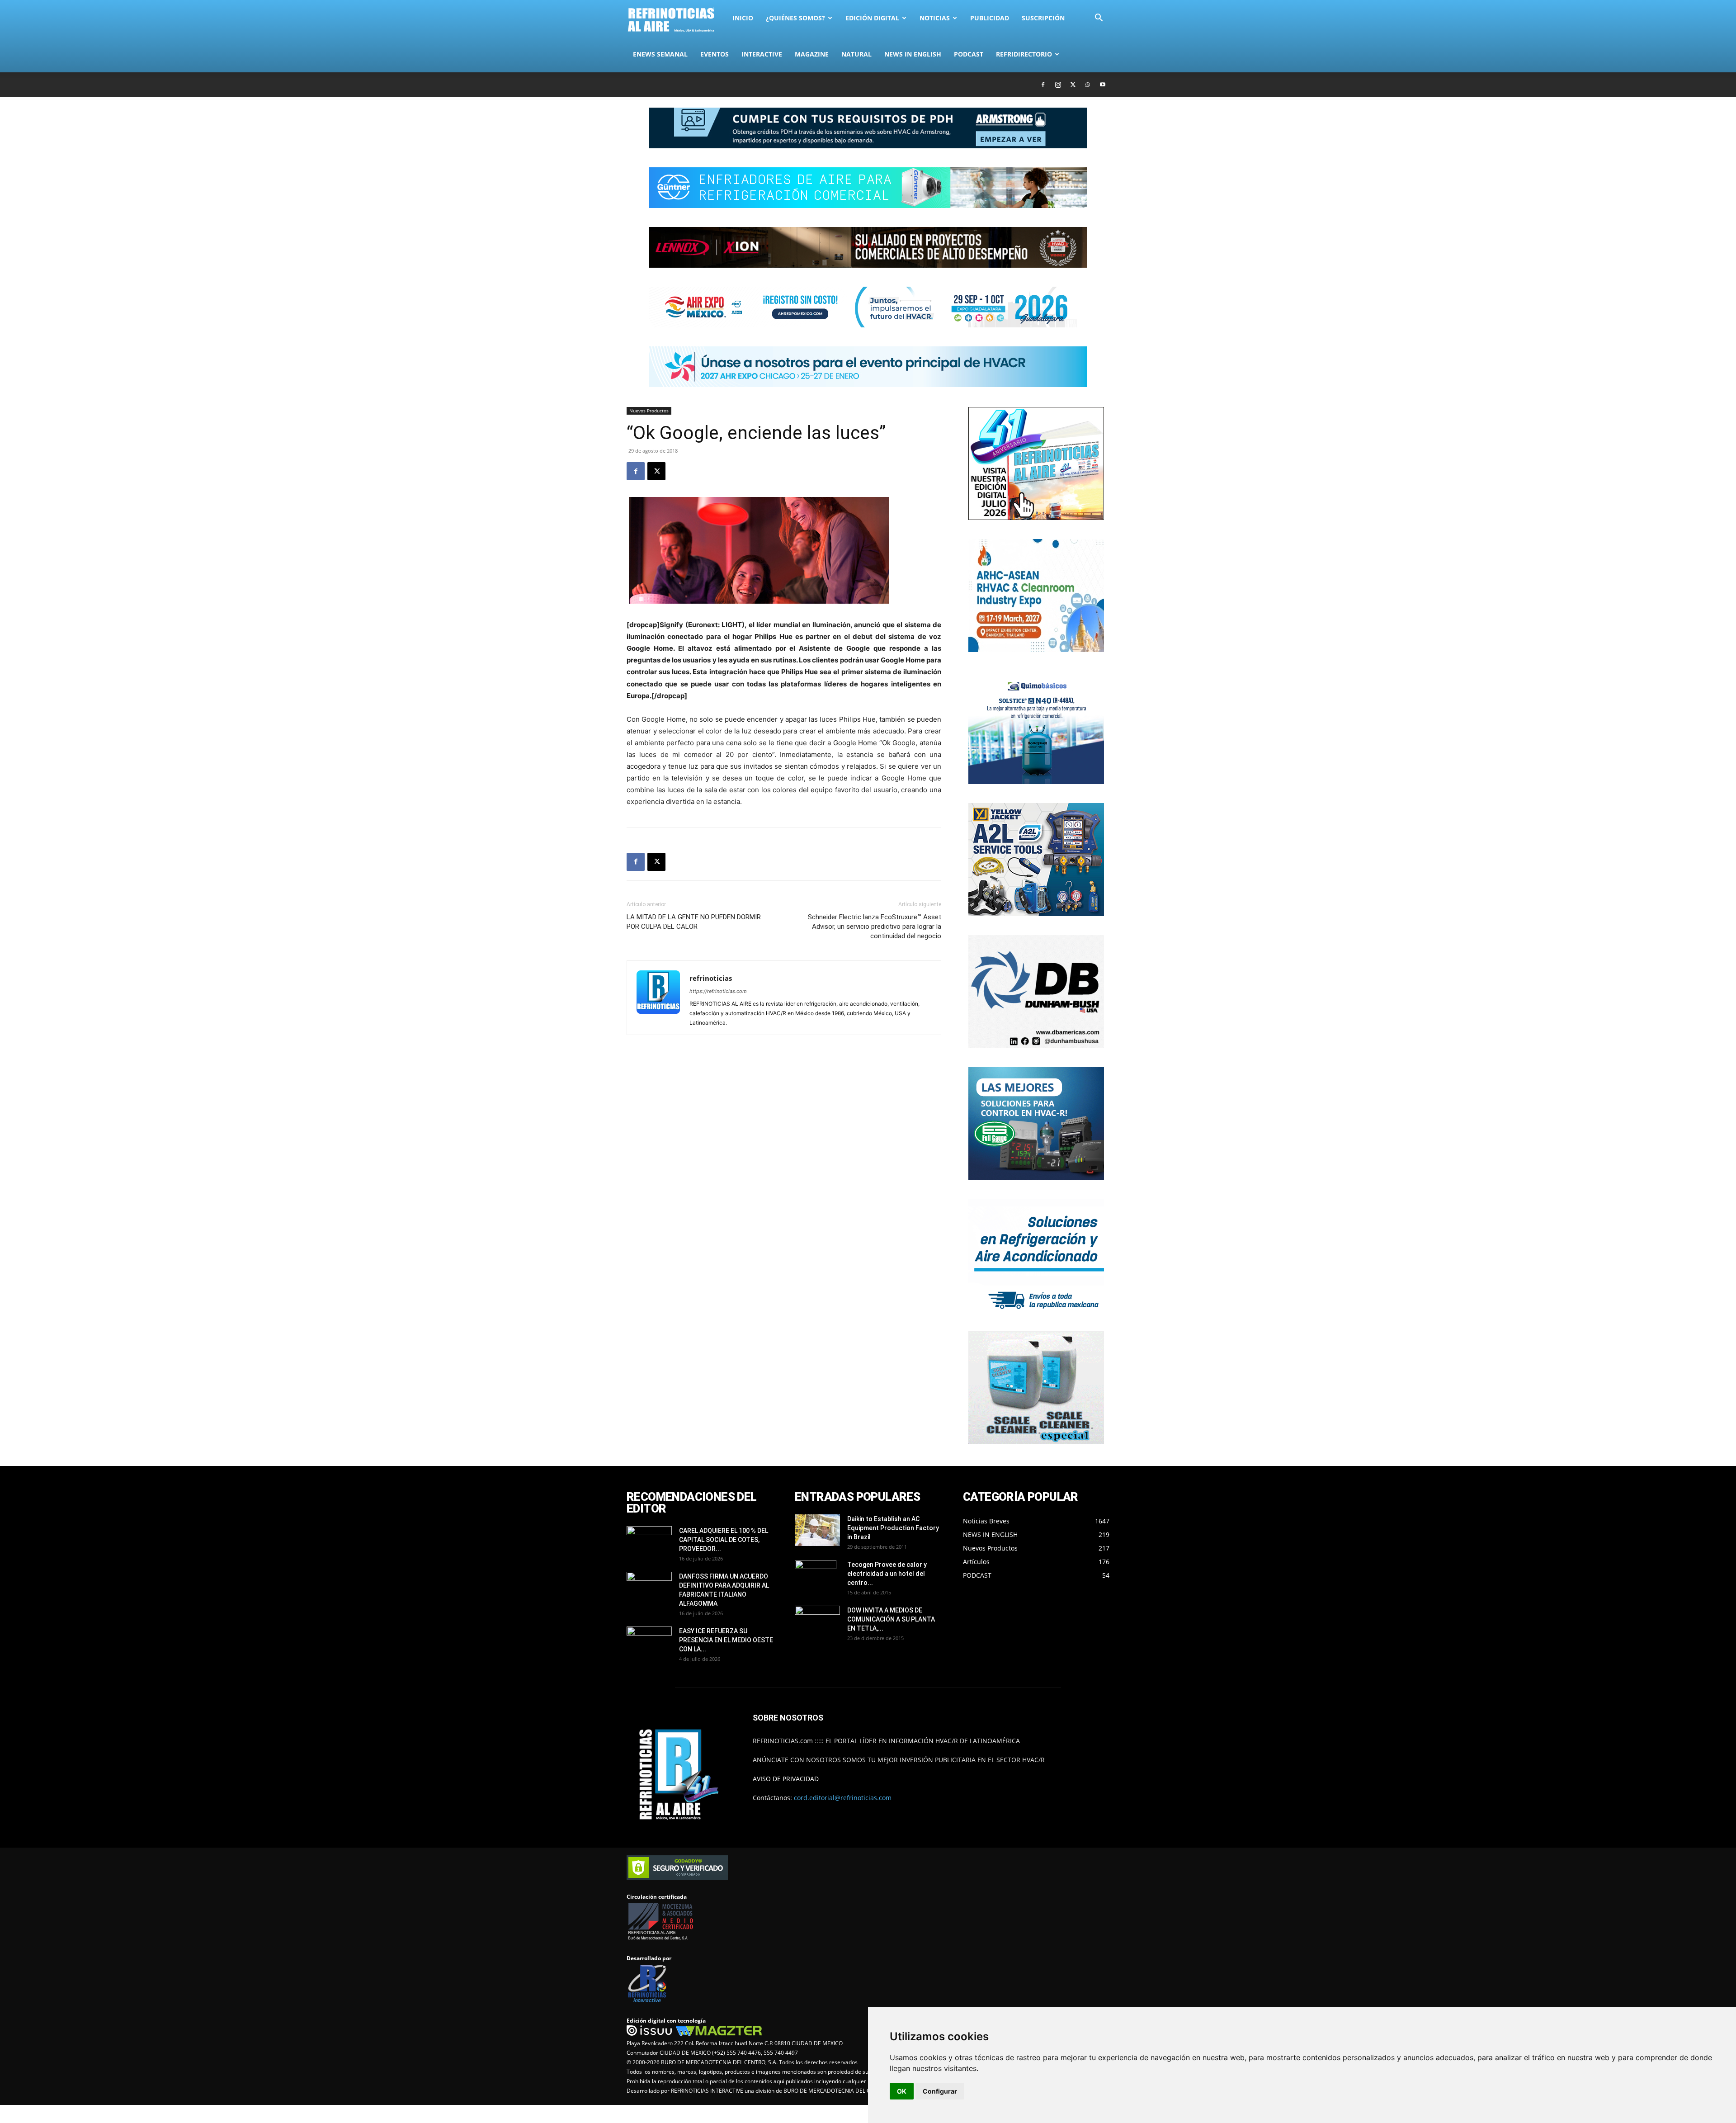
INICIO (743, 18)
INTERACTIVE (762, 54)
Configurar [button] (940, 2091)
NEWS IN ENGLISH (913, 54)
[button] (1099, 19)
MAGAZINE (812, 54)
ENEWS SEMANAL (660, 54)
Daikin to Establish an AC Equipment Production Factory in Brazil (893, 1528)
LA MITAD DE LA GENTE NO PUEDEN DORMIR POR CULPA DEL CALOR (694, 922)
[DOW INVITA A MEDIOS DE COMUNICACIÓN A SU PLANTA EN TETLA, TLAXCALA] (817, 1619)
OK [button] (902, 2091)
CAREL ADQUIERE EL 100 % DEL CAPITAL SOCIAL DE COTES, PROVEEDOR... (724, 1540)
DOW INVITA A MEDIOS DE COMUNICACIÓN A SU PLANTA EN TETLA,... (891, 1619)
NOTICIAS (935, 18)
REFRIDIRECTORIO (1024, 54)
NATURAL (856, 54)
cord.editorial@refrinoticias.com (843, 1798)
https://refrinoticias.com (718, 991)
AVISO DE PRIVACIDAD (786, 1779)
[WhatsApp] (1088, 85)
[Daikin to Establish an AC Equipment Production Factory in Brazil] (817, 1530)
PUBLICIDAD (990, 18)
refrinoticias (711, 978)
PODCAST (969, 54)
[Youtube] (1103, 85)
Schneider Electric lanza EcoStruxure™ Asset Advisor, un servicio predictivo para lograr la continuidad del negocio (875, 927)
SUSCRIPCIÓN (1043, 18)
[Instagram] (1058, 85)
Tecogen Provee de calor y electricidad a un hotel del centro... (887, 1574)
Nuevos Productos (649, 411)
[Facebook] (1043, 85)
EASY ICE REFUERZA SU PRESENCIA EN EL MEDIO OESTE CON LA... (726, 1640)
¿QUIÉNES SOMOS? (795, 18)
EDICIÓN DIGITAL (872, 18)
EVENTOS (715, 54)
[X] (1073, 85)
